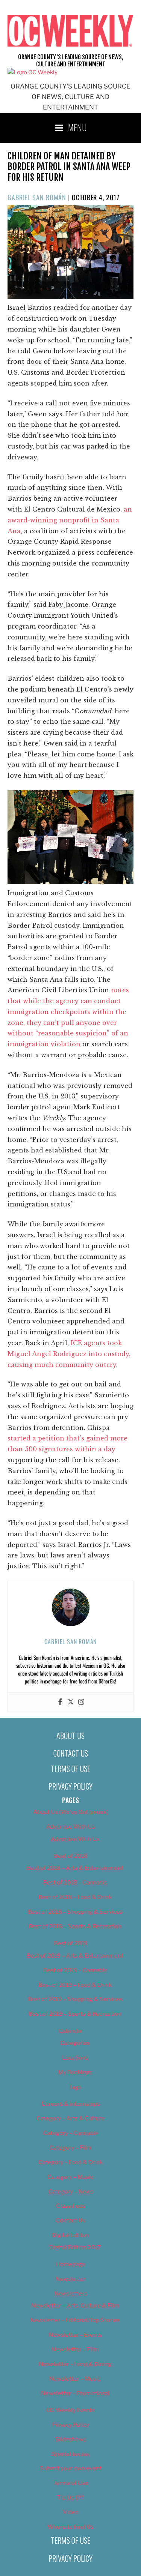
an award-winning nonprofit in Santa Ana (70, 520)
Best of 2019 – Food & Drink (75, 1985)
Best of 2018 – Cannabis (75, 1883)
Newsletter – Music (75, 2379)
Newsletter (71, 2279)
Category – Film (70, 2148)
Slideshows (71, 2439)
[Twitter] (71, 1702)
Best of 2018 (71, 1856)
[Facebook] (60, 1702)
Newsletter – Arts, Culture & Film (75, 2306)
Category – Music (70, 2177)
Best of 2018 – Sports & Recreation (75, 1926)
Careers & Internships (71, 2104)
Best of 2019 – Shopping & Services (75, 1999)
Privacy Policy (70, 1786)
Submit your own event (71, 2468)
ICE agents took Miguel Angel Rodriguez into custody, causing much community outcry (69, 1354)
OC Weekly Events (70, 2410)
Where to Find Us (70, 2527)
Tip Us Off (70, 2498)
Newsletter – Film (75, 2349)
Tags (75, 2087)
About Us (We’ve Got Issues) (70, 1812)
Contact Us (71, 1753)
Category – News (71, 2192)
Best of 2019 (71, 1943)
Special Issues (70, 2454)
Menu (77, 127)
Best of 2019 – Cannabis (75, 1970)
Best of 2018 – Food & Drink (75, 1897)
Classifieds (71, 2206)
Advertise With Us (70, 1827)
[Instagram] (81, 1702)
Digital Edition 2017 (75, 2247)
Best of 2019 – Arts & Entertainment (75, 1956)
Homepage (71, 2264)
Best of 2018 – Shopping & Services (75, 1912)
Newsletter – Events (75, 2335)
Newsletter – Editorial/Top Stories (75, 2320)
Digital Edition (70, 2235)
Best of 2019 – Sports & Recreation (75, 2014)
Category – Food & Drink (70, 2162)
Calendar (71, 2031)
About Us (70, 1736)
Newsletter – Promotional (75, 2393)
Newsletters (71, 2294)
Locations (75, 2058)
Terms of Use (70, 1769)
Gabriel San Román (37, 197)
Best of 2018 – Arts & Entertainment (75, 1868)
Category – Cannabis (71, 2133)
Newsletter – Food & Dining (75, 2364)
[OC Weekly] (33, 72)
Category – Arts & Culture (70, 2118)
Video (71, 2512)
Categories (75, 2043)
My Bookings (75, 2072)
